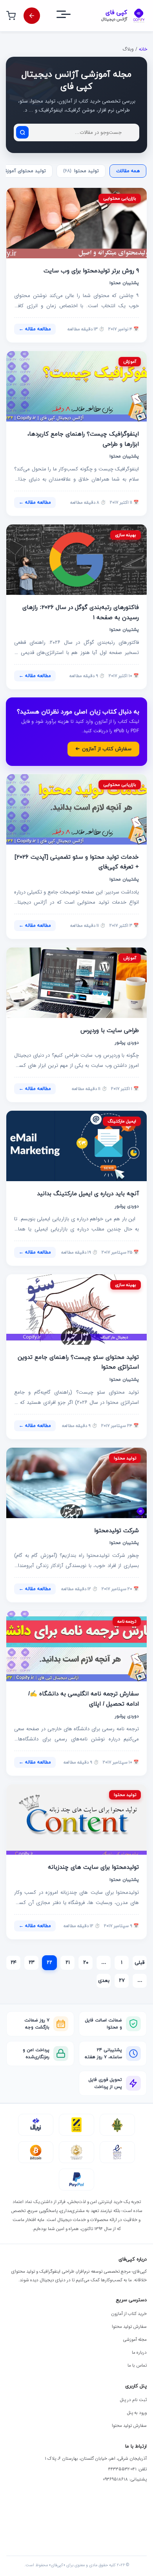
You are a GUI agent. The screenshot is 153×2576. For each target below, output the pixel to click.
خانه (143, 49)
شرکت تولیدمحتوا (117, 1531)
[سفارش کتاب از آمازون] (32, 16)
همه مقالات (128, 171)
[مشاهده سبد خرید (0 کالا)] (11, 16)
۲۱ (68, 1963)
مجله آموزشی (135, 2340)
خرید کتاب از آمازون (129, 2314)
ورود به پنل (137, 2413)
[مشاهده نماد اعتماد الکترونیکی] (117, 2152)
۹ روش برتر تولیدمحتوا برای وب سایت (91, 271)
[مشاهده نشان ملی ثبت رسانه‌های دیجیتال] (76, 2152)
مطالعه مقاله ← (35, 329)
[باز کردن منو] (71, 16)
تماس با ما (137, 2365)
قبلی (140, 1963)
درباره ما (139, 2353)
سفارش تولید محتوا (129, 2327)
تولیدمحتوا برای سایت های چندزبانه (93, 1867)
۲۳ (32, 1963)
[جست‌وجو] (22, 132)
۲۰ (86, 1963)
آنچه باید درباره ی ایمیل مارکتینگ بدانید (88, 1194)
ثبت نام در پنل (133, 2400)
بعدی (104, 1981)
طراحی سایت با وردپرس (110, 1031)
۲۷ (122, 1981)
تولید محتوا (81, 171)
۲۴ (14, 1963)
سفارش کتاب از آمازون (103, 749)
